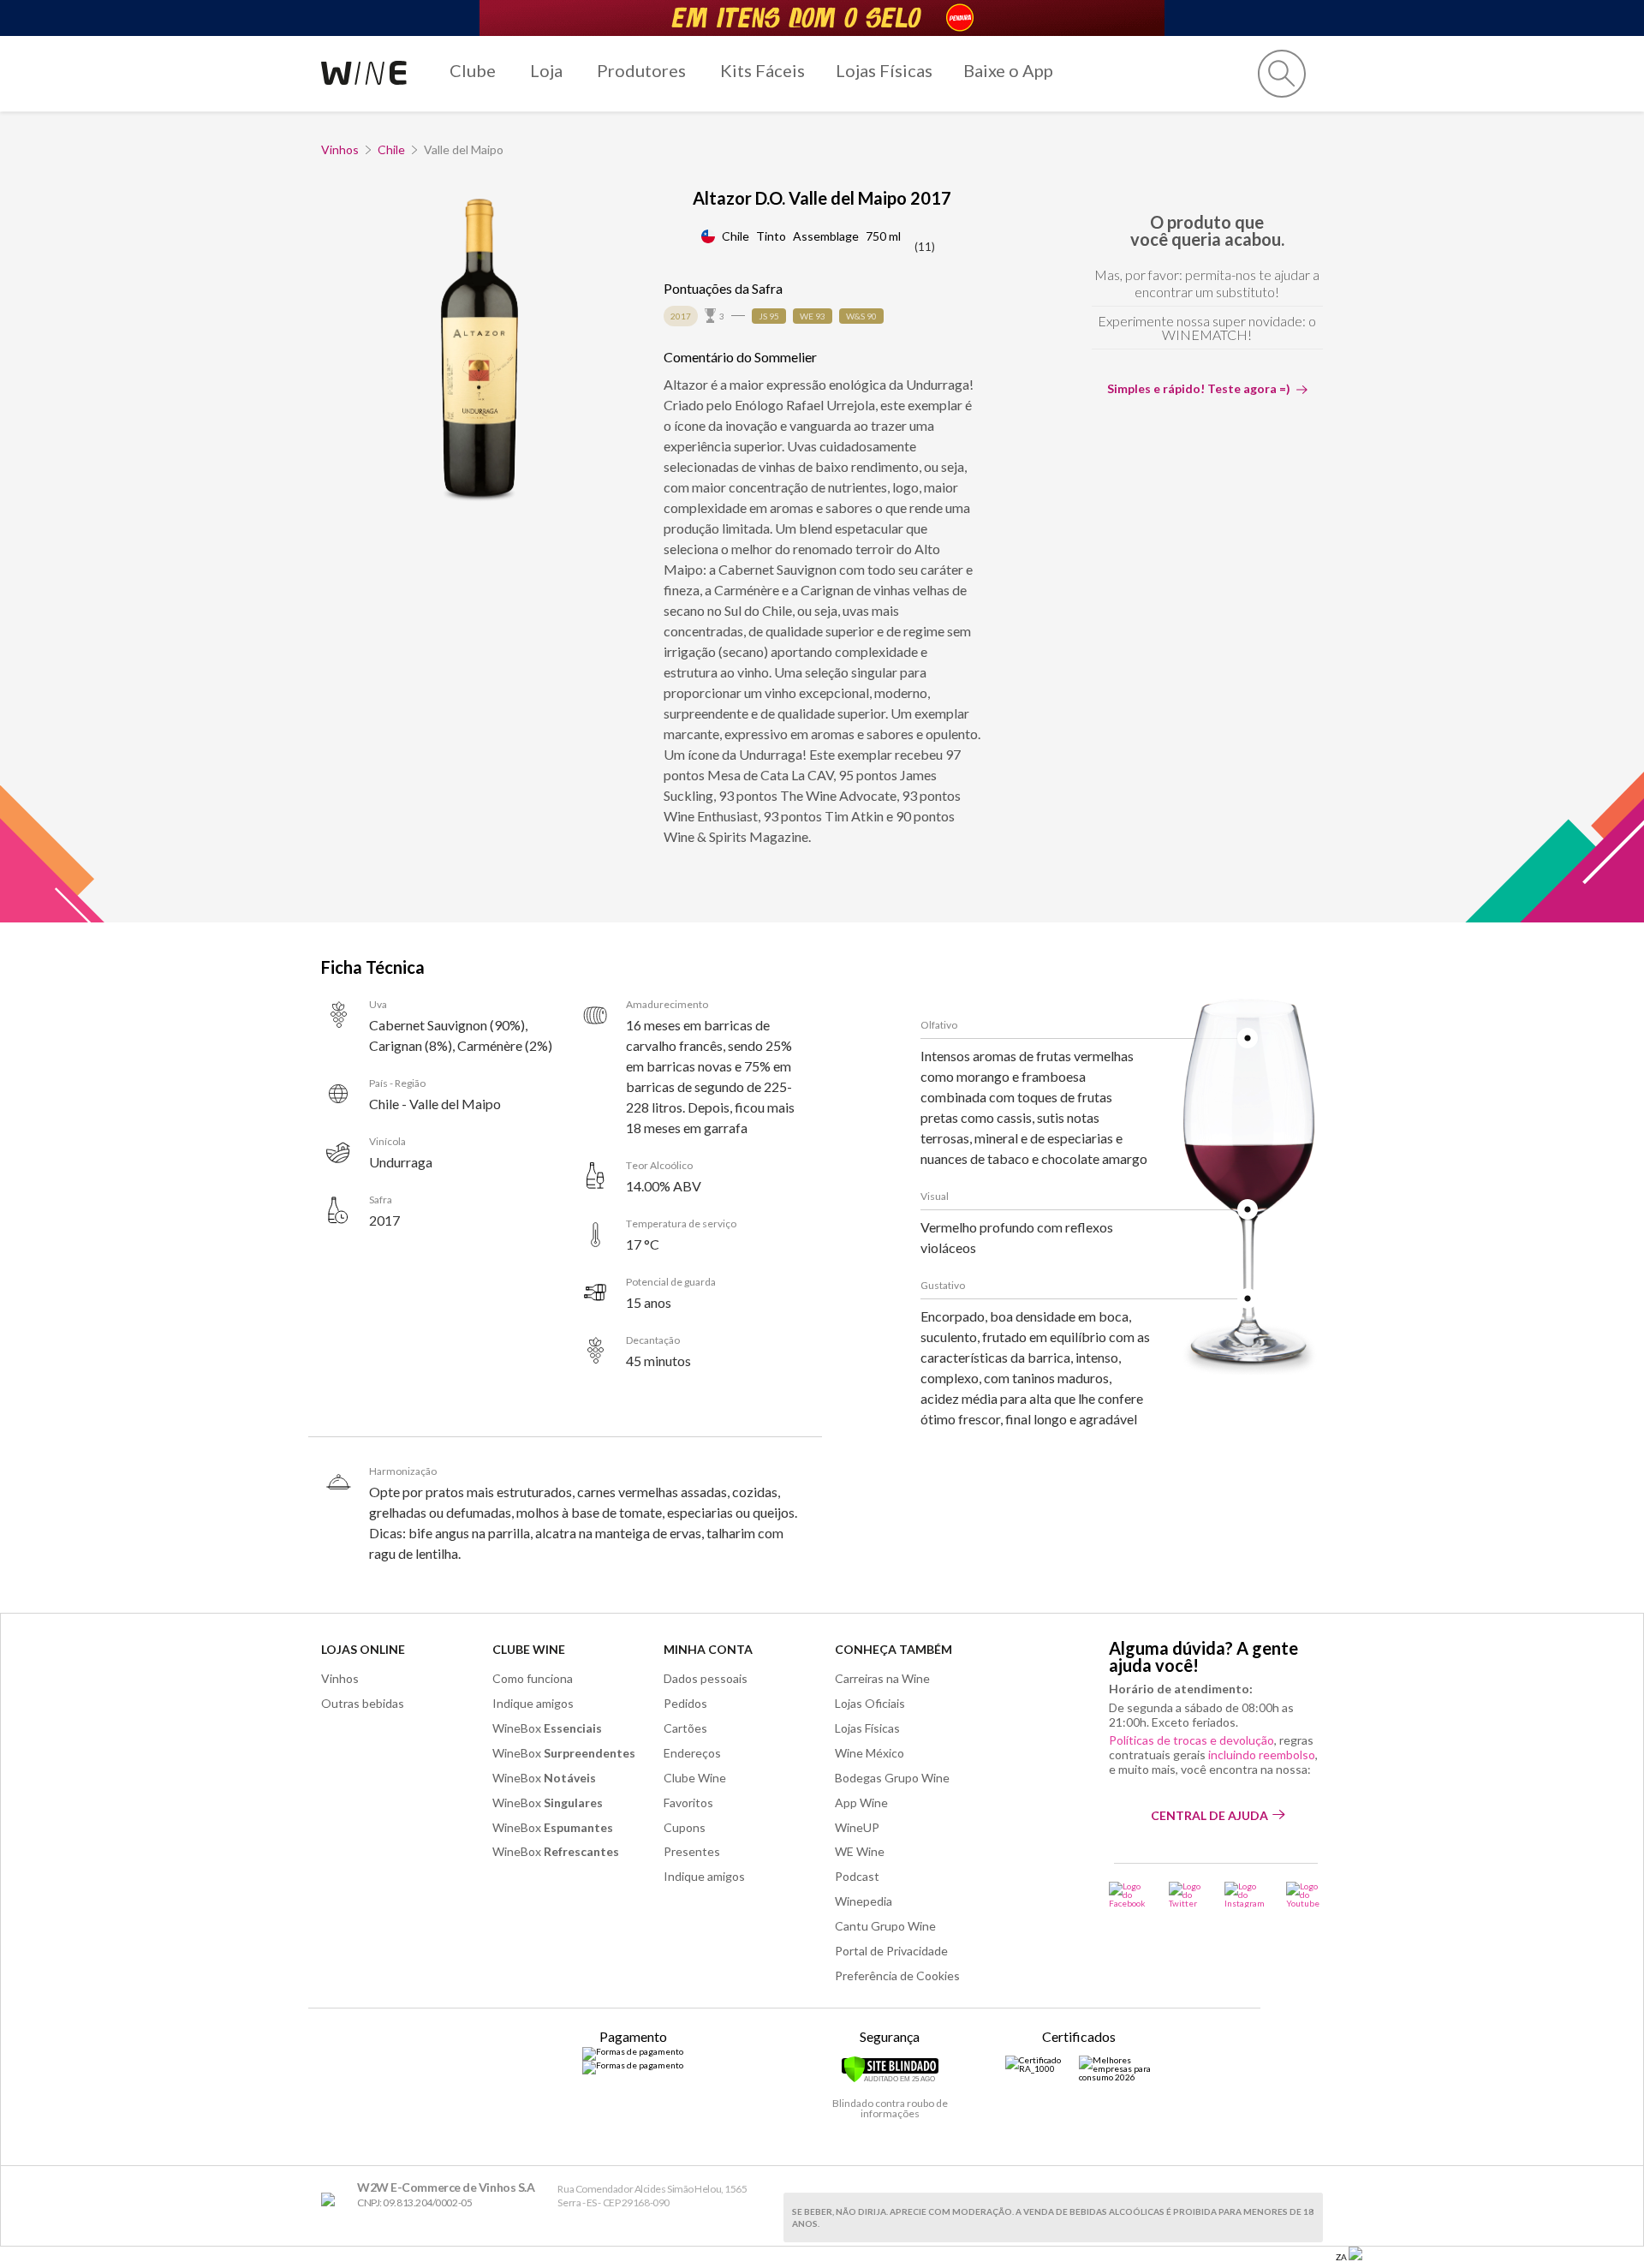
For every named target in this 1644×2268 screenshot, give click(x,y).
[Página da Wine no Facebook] (1128, 1895)
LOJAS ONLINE (363, 1649)
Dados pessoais (706, 1678)
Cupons (685, 1827)
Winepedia (864, 1901)
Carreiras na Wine (882, 1678)
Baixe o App (1008, 70)
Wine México (870, 1753)
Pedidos (685, 1703)
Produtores (641, 70)
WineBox (547, 1728)
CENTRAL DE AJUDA (1209, 1815)
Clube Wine (529, 1649)
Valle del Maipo (464, 149)
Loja (546, 70)
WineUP (857, 1827)
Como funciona (533, 1678)
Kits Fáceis (762, 70)
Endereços (692, 1753)
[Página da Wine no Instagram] (1245, 1895)
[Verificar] (890, 2080)
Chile (391, 149)
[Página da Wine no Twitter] (1186, 1895)
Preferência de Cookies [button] (897, 1976)
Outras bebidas (363, 1703)
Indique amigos (533, 1703)
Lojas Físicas (884, 70)
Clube (473, 70)
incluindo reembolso (1262, 1755)
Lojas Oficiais (870, 1703)
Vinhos (340, 149)
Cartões (685, 1728)
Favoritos (688, 1802)
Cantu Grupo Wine (885, 1926)
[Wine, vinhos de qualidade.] (332, 2200)
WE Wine (860, 1851)
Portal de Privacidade (891, 1951)
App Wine (861, 1802)
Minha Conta (708, 1649)
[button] (1282, 74)
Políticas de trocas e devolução (1191, 1740)
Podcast (857, 1876)
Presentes (692, 1851)
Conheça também (893, 1649)
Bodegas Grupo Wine (892, 1778)
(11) (925, 247)
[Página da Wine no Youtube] (1304, 1895)
